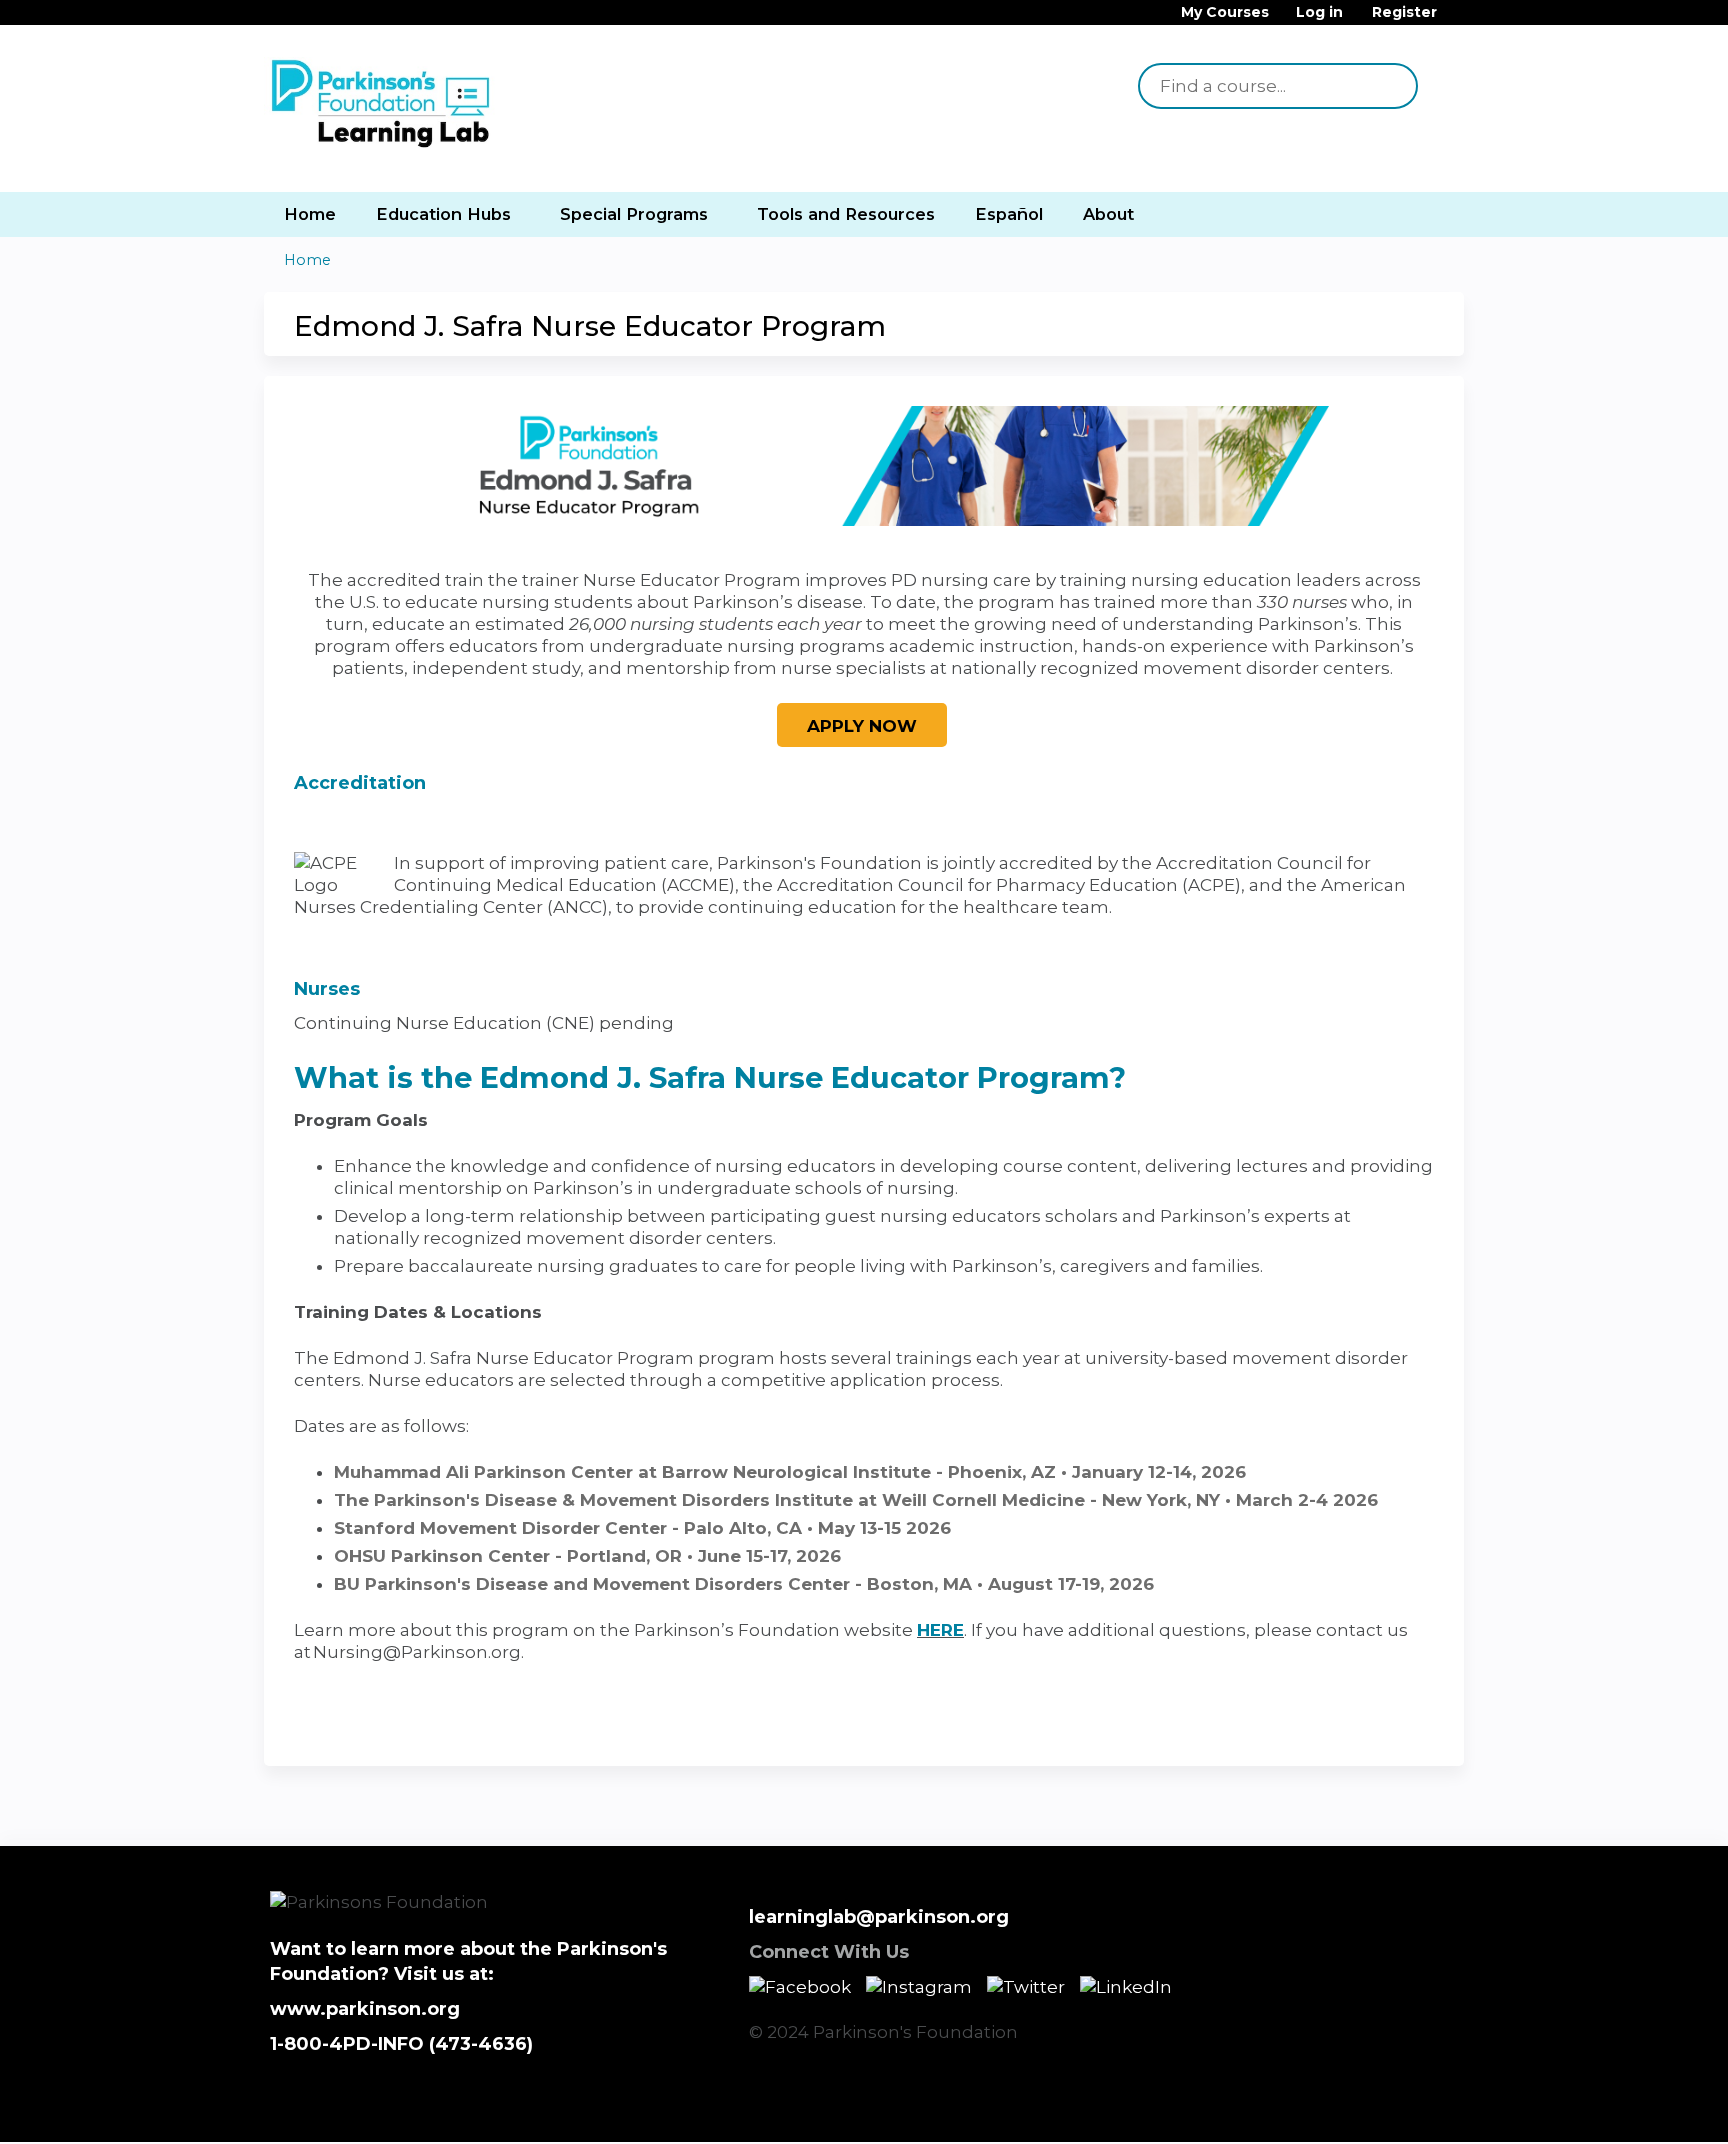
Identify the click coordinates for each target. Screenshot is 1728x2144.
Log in (1319, 12)
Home (310, 214)
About (1108, 214)
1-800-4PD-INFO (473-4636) (401, 2044)
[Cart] (1458, 19)
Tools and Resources (846, 214)
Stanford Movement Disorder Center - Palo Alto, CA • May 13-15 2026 (642, 1528)
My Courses (1225, 12)
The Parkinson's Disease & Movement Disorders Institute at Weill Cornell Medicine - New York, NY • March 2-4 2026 (856, 1500)
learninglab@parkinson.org (879, 1917)
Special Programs (634, 214)
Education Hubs (443, 214)
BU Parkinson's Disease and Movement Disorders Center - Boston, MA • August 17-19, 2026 (744, 1584)
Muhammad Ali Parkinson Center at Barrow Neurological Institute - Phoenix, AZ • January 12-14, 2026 (790, 1472)
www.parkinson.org (365, 2009)
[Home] (384, 105)
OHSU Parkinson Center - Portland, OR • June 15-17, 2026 (587, 1556)
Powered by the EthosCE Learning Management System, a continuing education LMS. (1393, 2109)
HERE (940, 1630)
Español (1009, 214)
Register (1404, 12)
